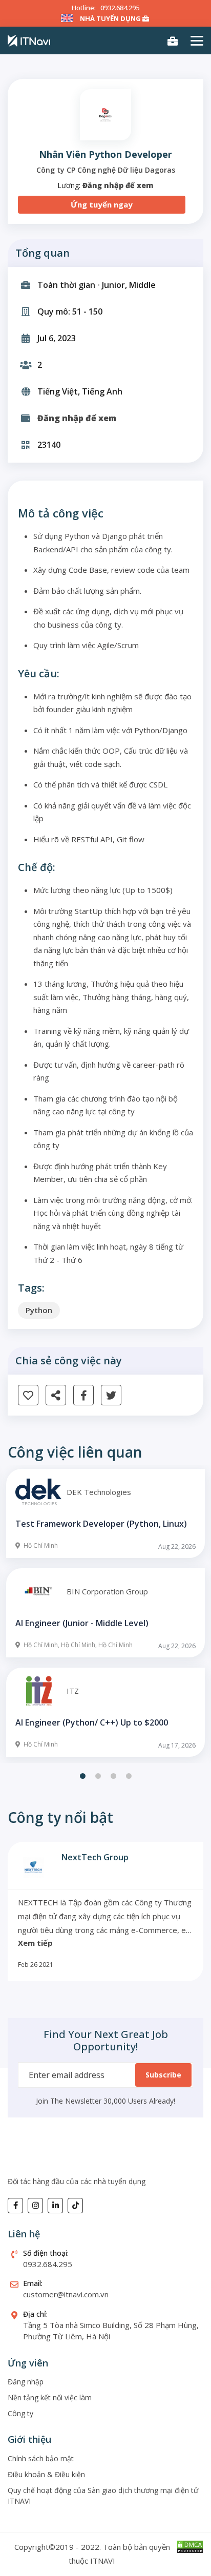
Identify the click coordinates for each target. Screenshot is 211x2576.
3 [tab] (113, 1776)
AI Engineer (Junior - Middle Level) (82, 1623)
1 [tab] (82, 1776)
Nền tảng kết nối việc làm (50, 2397)
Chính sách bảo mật (41, 2458)
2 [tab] (98, 1776)
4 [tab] (129, 1776)
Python (39, 1310)
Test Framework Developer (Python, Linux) (101, 1524)
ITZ (73, 1691)
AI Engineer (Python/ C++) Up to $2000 (92, 1722)
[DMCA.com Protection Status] (190, 2546)
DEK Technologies (99, 1492)
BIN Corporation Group (107, 1591)
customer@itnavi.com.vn (66, 2294)
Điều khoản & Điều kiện (46, 2474)
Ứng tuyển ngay (102, 204)
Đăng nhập (26, 2382)
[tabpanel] (105, 1614)
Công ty (20, 2413)
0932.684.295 (120, 8)
